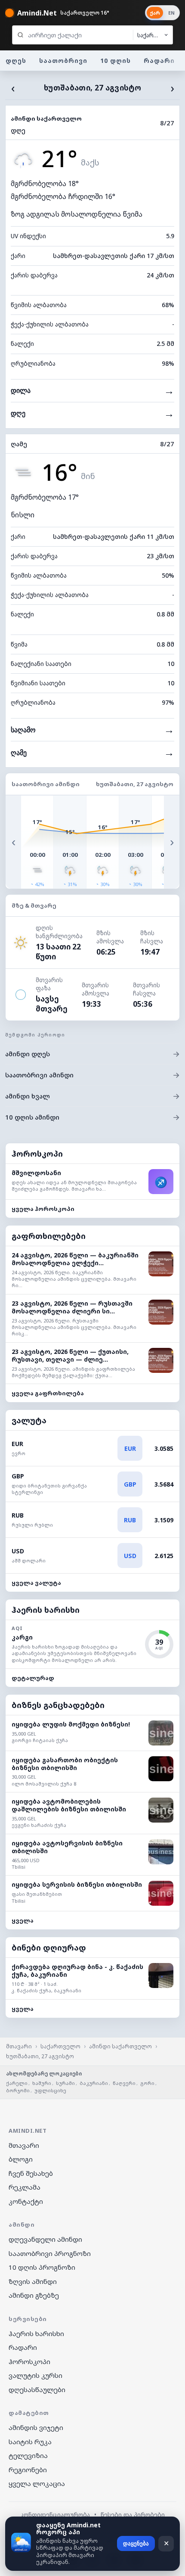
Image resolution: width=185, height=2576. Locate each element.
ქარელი (17, 2083)
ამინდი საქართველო (120, 2046)
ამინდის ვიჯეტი (36, 2427)
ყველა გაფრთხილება (48, 1393)
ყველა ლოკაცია (37, 2483)
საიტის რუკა (30, 2442)
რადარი (159, 61)
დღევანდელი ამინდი (45, 2239)
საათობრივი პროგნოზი (50, 2253)
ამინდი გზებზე (34, 2295)
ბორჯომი (18, 2090)
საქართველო (60, 2046)
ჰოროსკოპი (29, 2361)
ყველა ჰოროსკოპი (43, 1209)
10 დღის (116, 61)
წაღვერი (124, 2083)
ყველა (23, 1920)
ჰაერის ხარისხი (36, 2333)
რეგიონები (28, 2470)
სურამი (65, 2083)
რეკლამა (25, 2187)
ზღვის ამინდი (33, 2281)
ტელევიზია (28, 2455)
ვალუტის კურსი (35, 2375)
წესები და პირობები (133, 2515)
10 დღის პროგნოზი (42, 2267)
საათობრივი (63, 61)
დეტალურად (33, 1678)
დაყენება (136, 2543)
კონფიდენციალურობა (55, 2515)
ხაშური (42, 2083)
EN (171, 13)
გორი (147, 2083)
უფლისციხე (50, 2090)
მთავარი (19, 2046)
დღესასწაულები (37, 2389)
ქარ (155, 13)
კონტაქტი (26, 2201)
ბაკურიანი (94, 2083)
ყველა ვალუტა (36, 1583)
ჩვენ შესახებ (31, 2173)
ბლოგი (21, 2159)
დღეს (16, 61)
